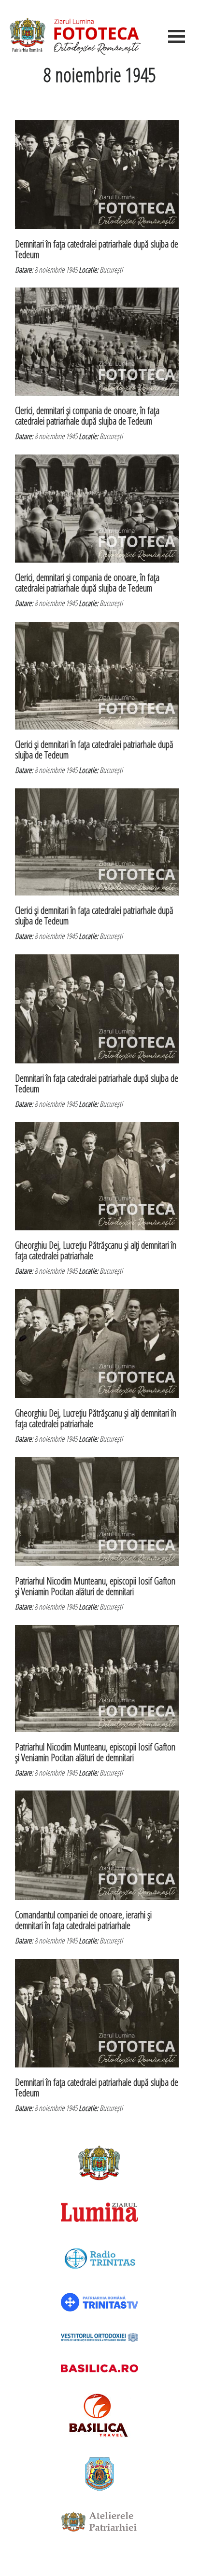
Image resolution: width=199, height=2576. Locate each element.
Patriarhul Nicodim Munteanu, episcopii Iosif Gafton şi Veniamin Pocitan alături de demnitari (95, 1586)
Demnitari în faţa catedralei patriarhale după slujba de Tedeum (97, 249)
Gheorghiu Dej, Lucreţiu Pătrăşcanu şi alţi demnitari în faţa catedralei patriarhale (96, 1250)
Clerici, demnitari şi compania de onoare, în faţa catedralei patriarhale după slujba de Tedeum (87, 416)
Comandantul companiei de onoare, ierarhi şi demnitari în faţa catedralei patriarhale (83, 1920)
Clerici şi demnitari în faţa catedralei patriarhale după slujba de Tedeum (94, 750)
